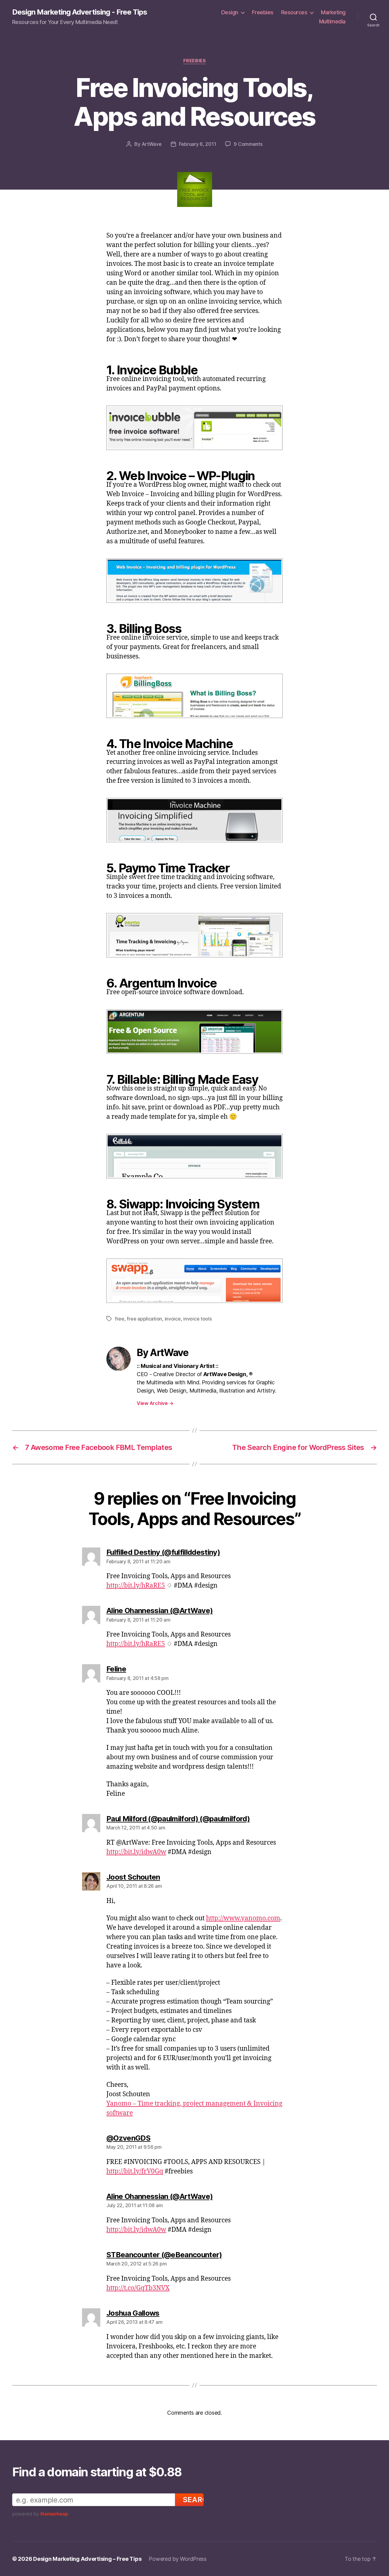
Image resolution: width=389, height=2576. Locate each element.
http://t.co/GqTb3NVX (138, 2288)
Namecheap (54, 2514)
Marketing (333, 12)
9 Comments (248, 144)
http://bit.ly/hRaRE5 (136, 1586)
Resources (294, 12)
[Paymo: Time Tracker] (194, 935)
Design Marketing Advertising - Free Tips (80, 12)
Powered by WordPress (178, 2559)
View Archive (155, 1403)
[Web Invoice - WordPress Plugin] (194, 581)
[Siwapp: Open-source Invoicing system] (194, 1281)
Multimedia (332, 21)
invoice (173, 1319)
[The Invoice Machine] (194, 820)
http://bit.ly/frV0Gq (135, 2171)
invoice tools (198, 1319)
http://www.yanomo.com (243, 1918)
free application (144, 1319)
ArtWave (152, 144)
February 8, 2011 (198, 144)
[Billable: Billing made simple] (194, 1156)
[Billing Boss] (194, 696)
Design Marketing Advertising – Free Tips (87, 2559)
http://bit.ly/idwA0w (136, 1852)
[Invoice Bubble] (194, 428)
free (120, 1319)
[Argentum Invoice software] (194, 1032)
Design (230, 12)
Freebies (263, 12)
